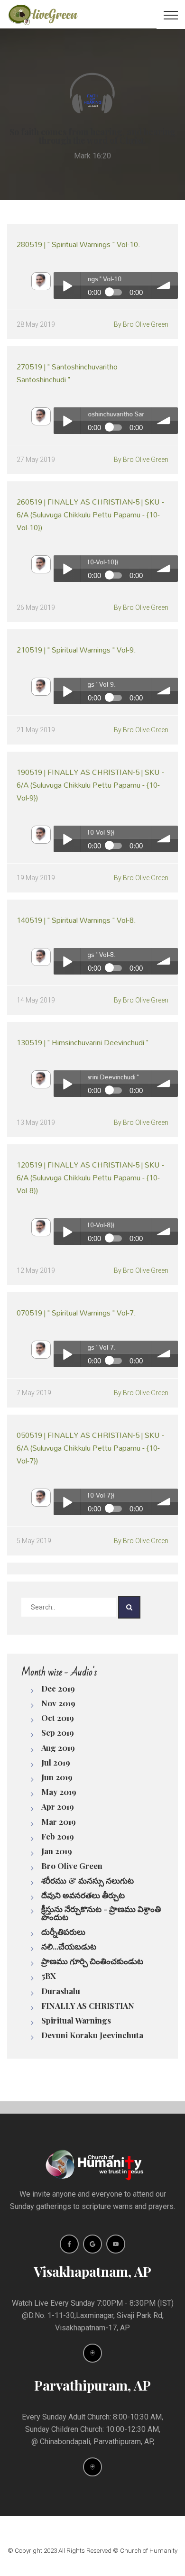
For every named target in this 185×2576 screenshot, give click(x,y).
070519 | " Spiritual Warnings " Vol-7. (76, 1312)
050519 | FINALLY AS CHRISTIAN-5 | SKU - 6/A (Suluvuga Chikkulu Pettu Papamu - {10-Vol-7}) (90, 1448)
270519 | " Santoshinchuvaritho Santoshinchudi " (67, 373)
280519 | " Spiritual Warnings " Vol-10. (79, 244)
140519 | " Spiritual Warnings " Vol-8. (76, 920)
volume (165, 285)
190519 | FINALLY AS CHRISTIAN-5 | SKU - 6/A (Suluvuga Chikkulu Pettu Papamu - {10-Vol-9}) (90, 785)
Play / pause (67, 285)
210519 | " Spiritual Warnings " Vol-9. (76, 649)
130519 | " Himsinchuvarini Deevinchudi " (83, 1042)
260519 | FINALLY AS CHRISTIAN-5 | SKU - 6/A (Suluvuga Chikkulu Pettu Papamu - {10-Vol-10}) (90, 514)
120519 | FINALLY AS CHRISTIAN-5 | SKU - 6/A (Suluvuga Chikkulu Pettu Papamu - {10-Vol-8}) (90, 1177)
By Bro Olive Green (141, 324)
